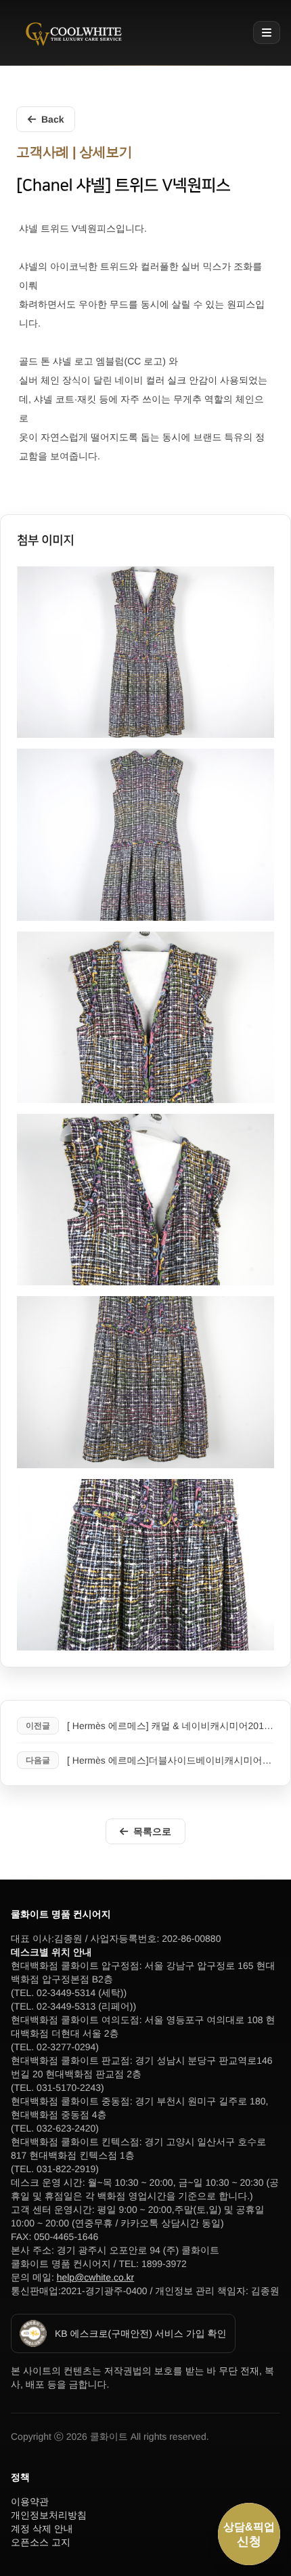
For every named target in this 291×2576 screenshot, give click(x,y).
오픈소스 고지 (41, 2542)
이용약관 (30, 2501)
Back (52, 119)
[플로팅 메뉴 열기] (249, 2534)
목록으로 (152, 1831)
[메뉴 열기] (267, 33)
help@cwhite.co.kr (96, 2277)
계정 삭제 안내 (42, 2529)
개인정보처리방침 (49, 2515)
